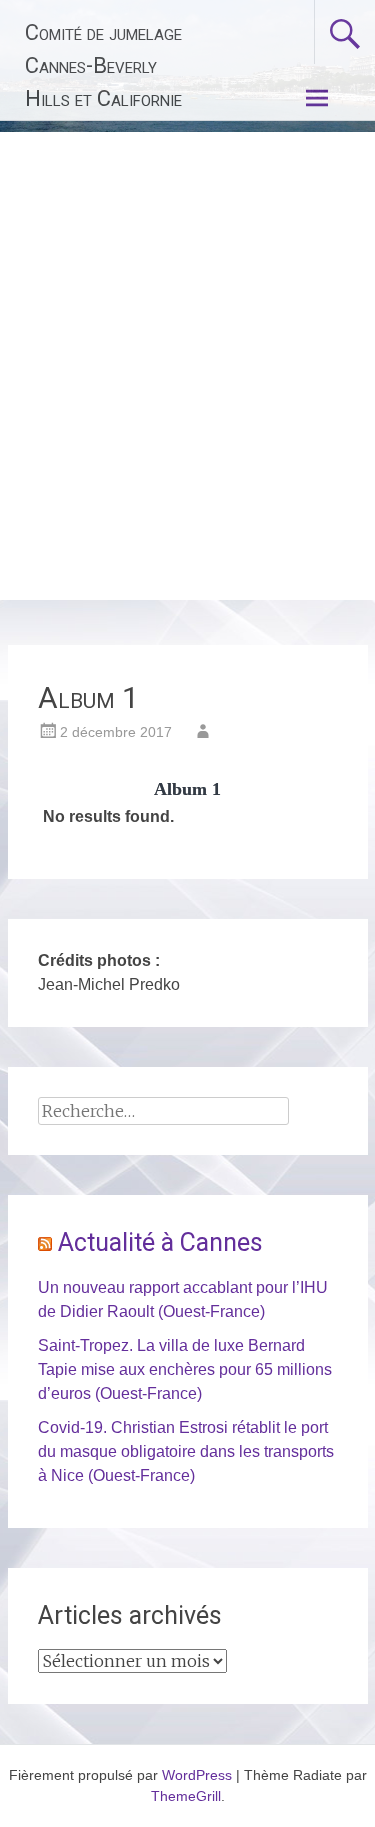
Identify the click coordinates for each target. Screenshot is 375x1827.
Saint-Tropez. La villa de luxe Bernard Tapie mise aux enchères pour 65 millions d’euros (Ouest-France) (185, 1369)
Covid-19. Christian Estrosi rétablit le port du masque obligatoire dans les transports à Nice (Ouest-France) (186, 1451)
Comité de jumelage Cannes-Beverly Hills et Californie (103, 65)
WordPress (197, 1775)
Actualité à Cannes (160, 1242)
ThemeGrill (186, 1796)
